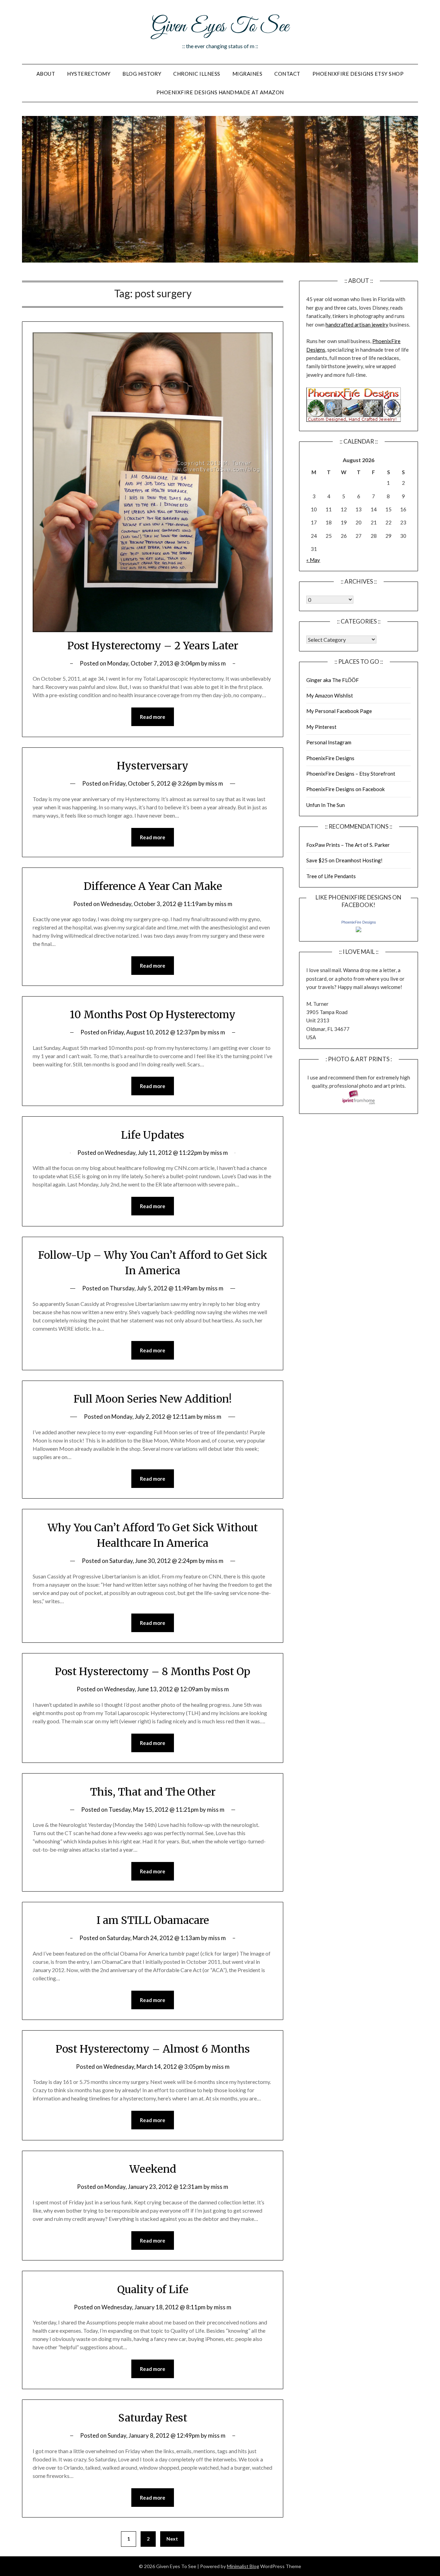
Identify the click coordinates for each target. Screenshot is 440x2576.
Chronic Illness (197, 74)
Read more (153, 717)
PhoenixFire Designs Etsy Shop (358, 74)
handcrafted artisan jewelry (357, 324)
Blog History (142, 74)
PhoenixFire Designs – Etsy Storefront (351, 774)
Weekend (153, 2169)
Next (172, 2539)
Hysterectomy (89, 74)
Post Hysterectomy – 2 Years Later (153, 646)
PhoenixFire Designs (330, 758)
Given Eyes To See (220, 27)
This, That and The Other (153, 1792)
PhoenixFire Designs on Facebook (345, 789)
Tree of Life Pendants (331, 876)
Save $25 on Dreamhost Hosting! (344, 860)
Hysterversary (153, 766)
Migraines (247, 74)
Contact (287, 74)
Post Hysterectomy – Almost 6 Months (153, 2049)
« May (313, 560)
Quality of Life (153, 2289)
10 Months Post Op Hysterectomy (153, 1014)
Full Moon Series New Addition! (153, 1399)
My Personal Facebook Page (339, 711)
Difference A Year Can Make (153, 886)
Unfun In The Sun (326, 805)
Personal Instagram (329, 742)
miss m (217, 663)
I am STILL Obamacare (153, 1920)
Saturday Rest (153, 2418)
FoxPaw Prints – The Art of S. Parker (348, 845)
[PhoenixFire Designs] (359, 930)
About (46, 74)
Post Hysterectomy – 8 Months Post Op (153, 1671)
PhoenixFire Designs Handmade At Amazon (220, 92)
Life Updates (153, 1135)
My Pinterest (321, 727)
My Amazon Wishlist (330, 695)
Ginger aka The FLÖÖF (333, 680)
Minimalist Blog (243, 2566)
